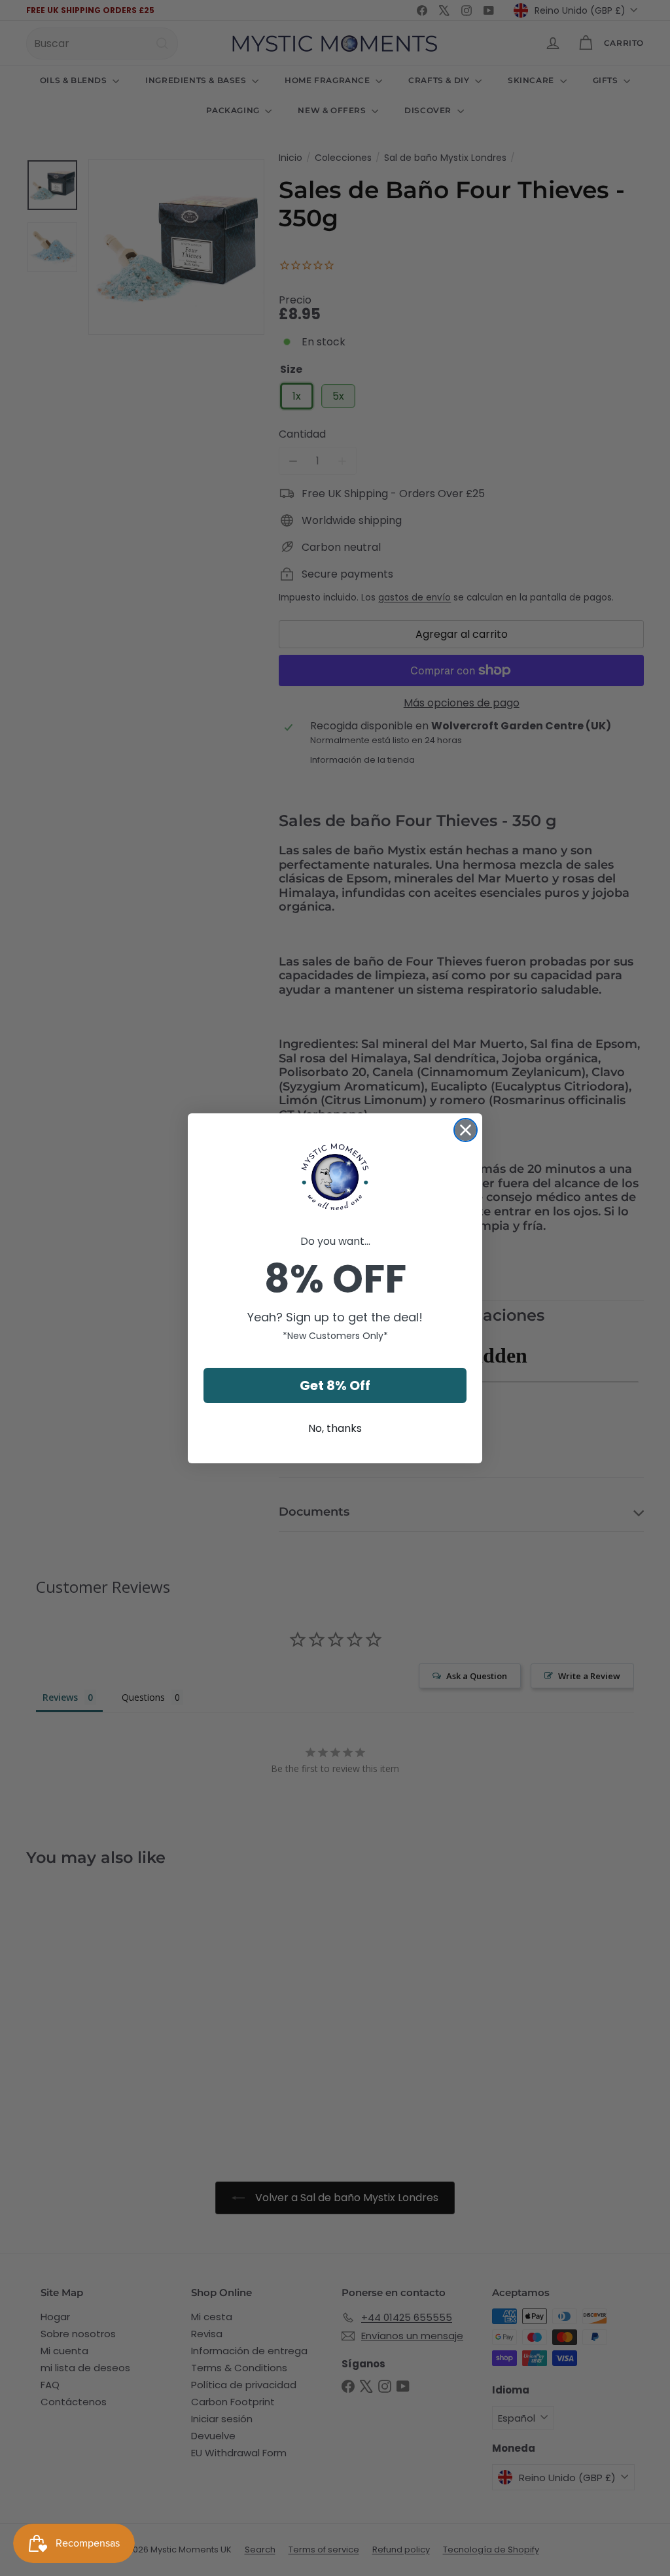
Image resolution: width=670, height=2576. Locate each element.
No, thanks (335, 1428)
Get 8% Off (335, 1385)
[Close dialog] (466, 1130)
